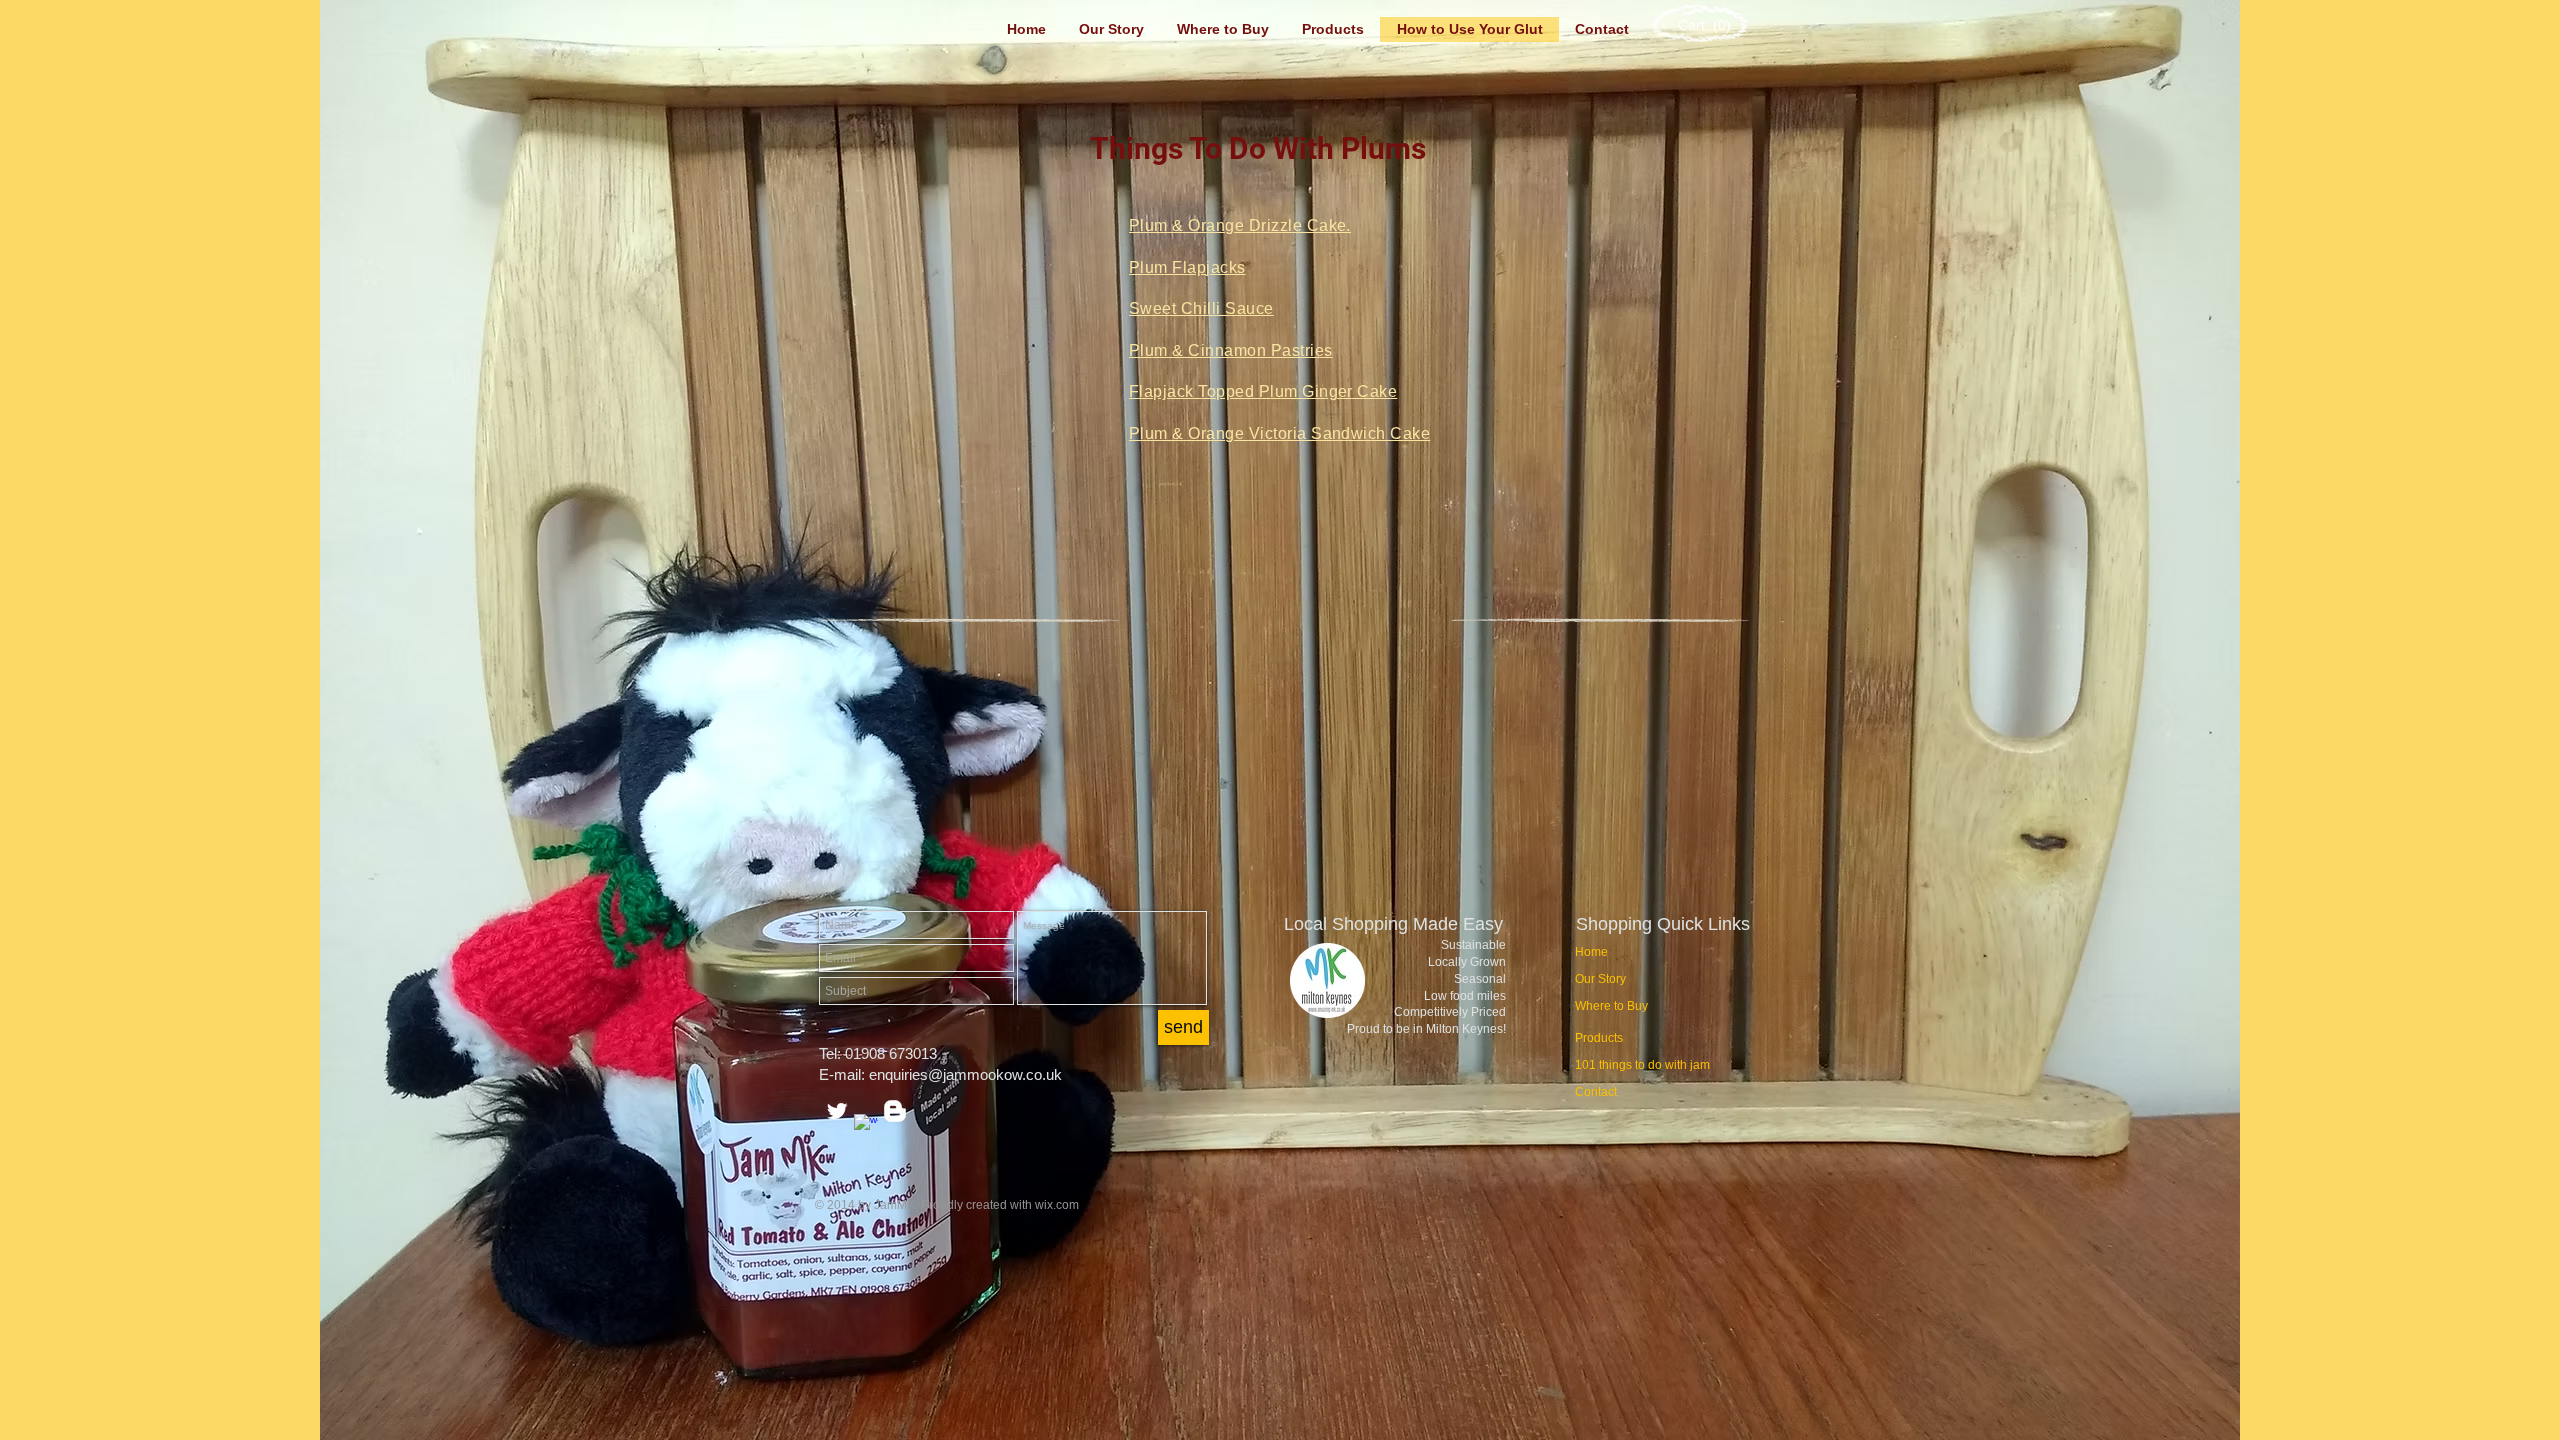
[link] (1703, 25)
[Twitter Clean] (837, 1111)
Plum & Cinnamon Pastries (1231, 350)
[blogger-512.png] (895, 1111)
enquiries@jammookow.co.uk (965, 1074)
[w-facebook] (866, 1126)
